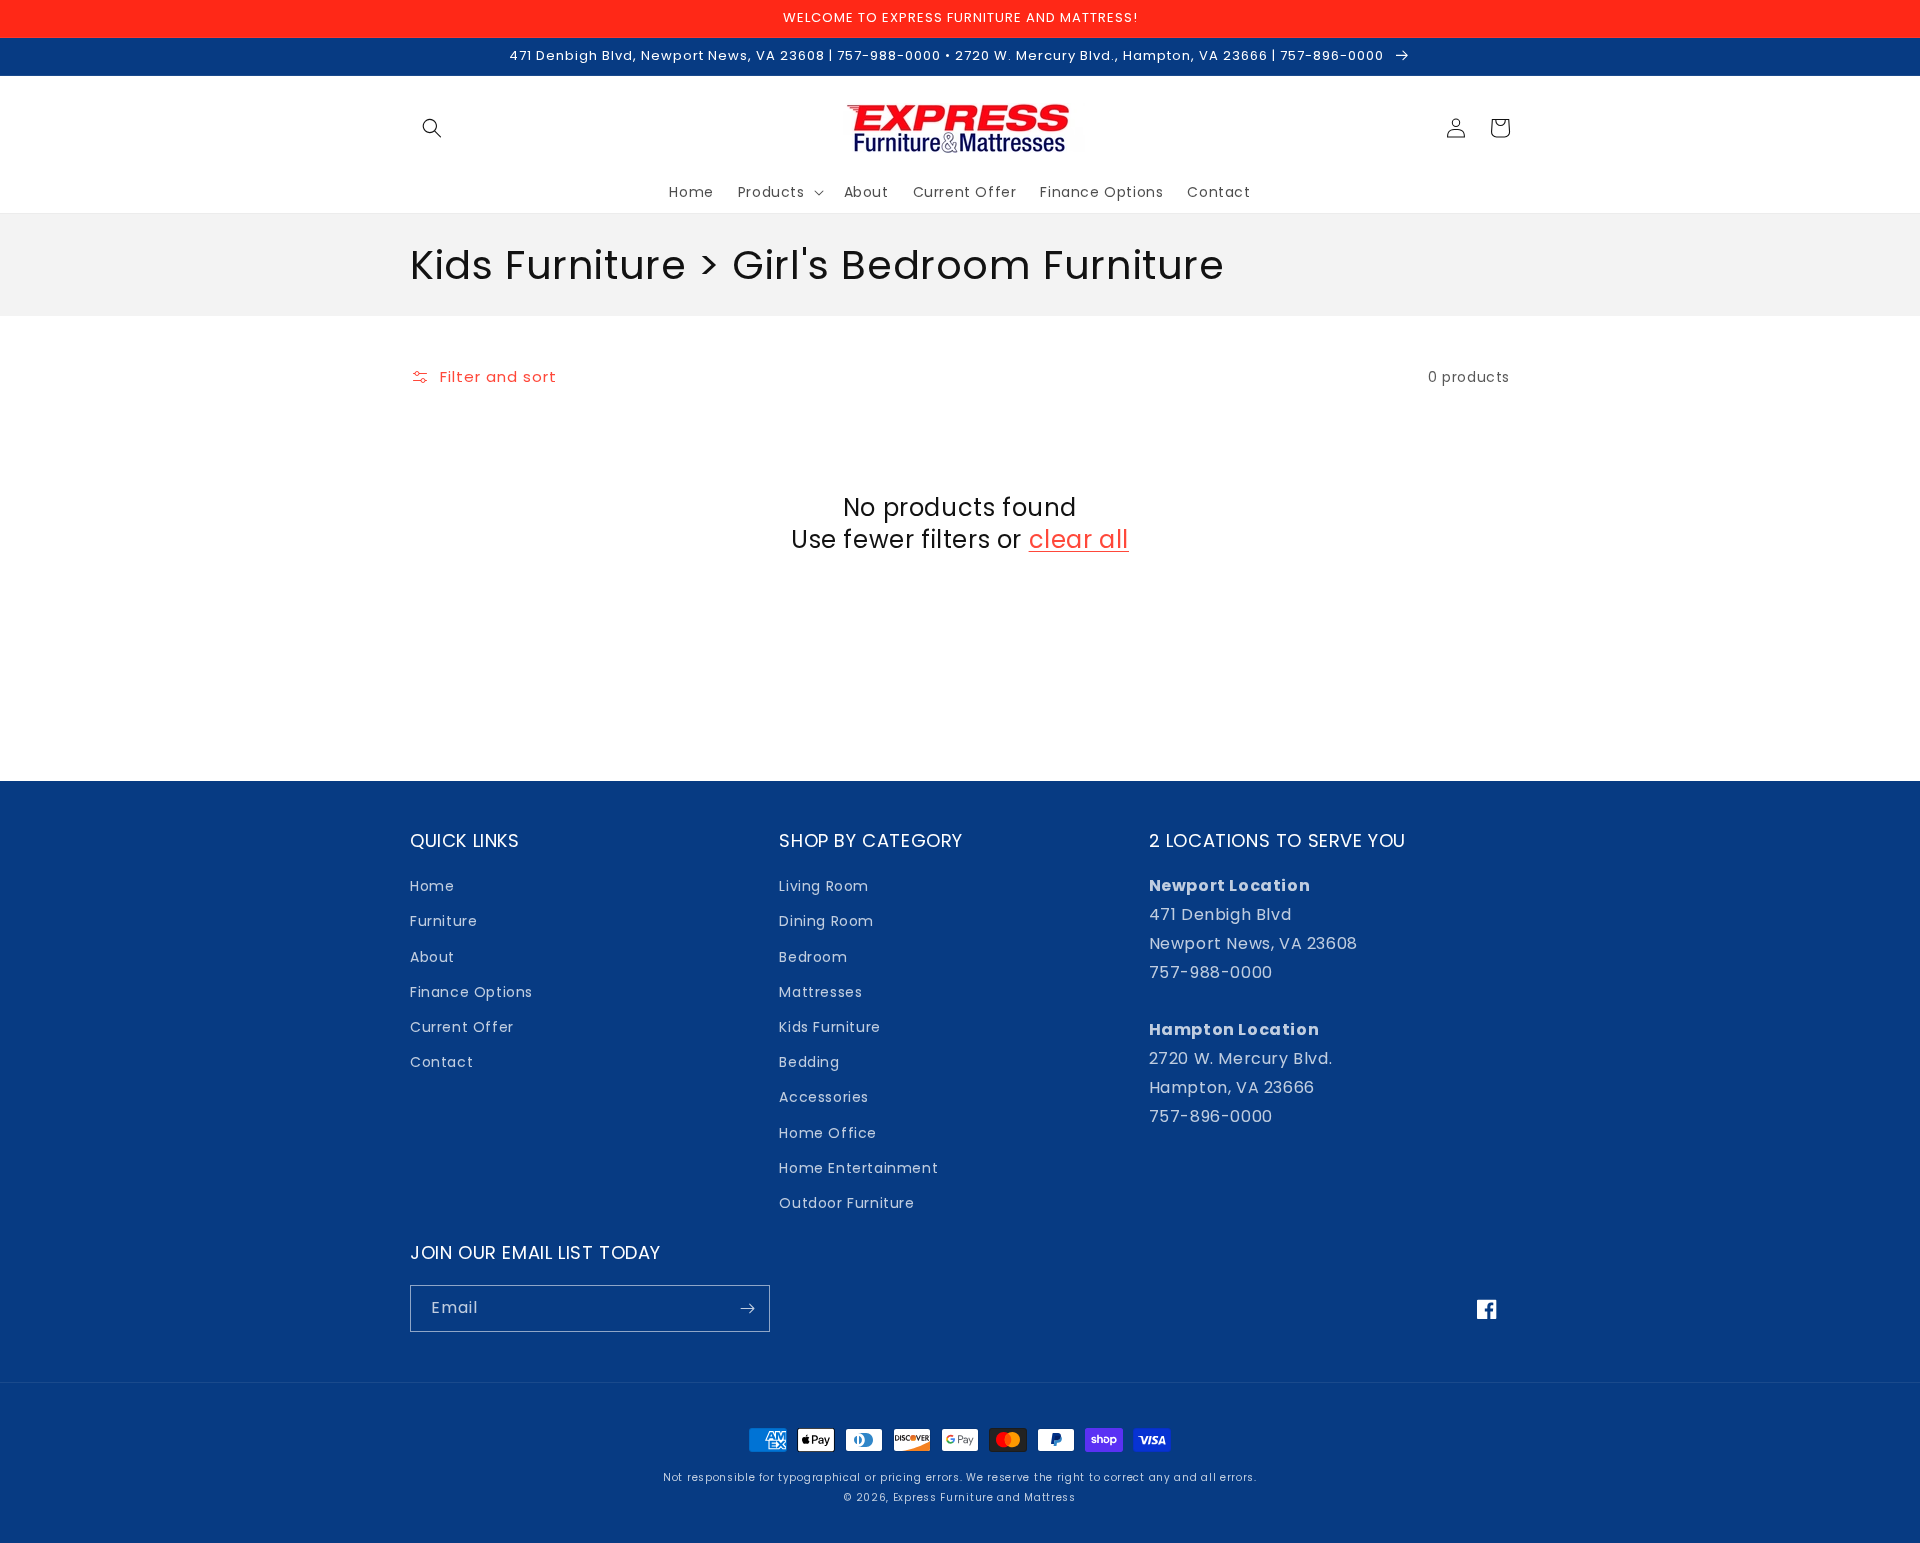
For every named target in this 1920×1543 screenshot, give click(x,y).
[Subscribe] (747, 1308)
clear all (1079, 539)
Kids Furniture (829, 1027)
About (432, 957)
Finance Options (471, 992)
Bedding (809, 1062)
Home (432, 886)
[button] (432, 128)
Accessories (824, 1097)
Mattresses (820, 992)
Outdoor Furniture (846, 1203)
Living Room (824, 886)
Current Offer (462, 1027)
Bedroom (813, 957)
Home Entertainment (858, 1168)
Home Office (828, 1133)
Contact (441, 1062)
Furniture (443, 921)
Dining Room (826, 921)
